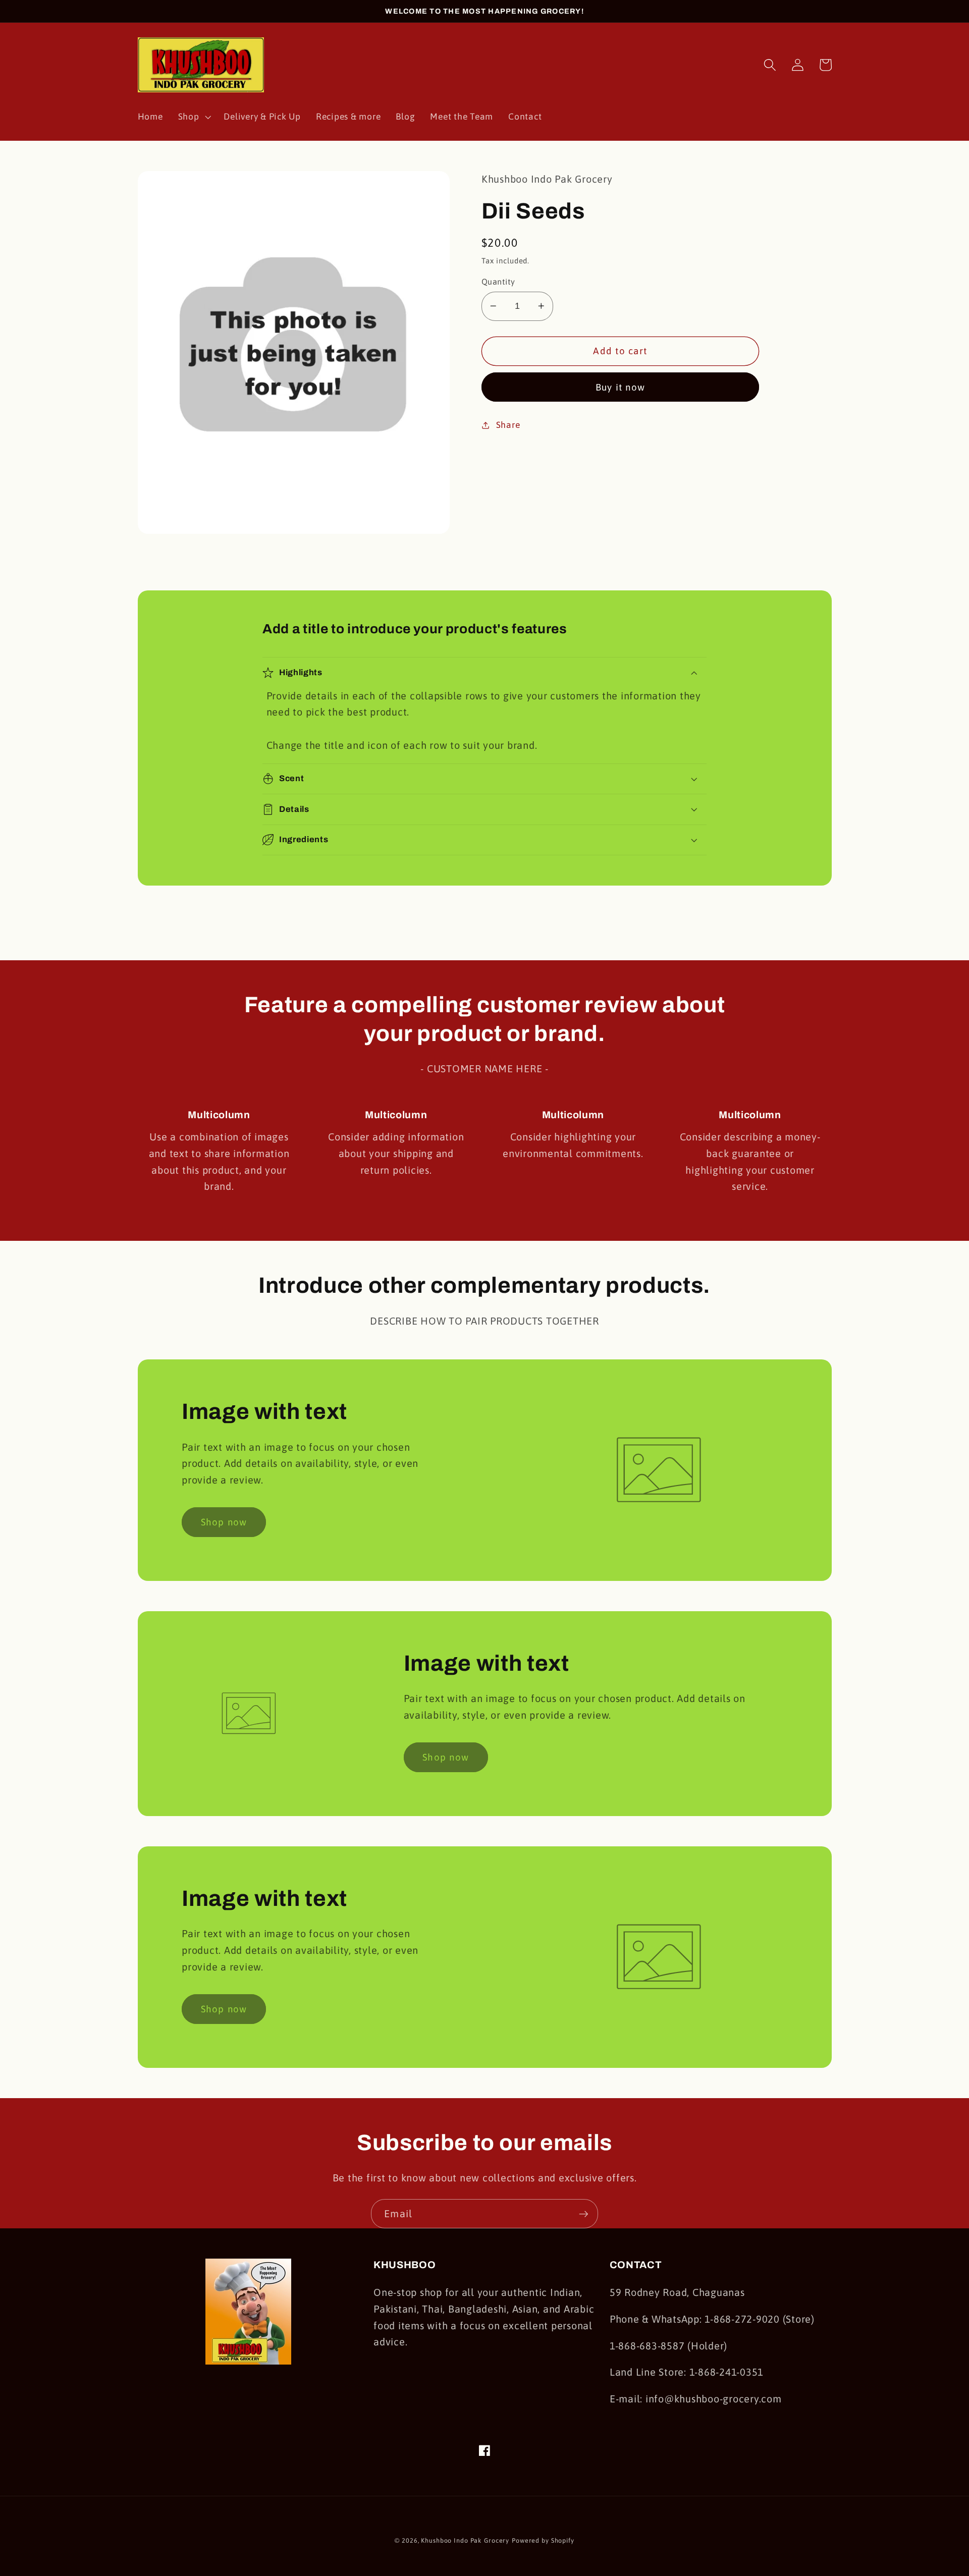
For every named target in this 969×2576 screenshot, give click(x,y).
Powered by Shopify (543, 2540)
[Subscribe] (584, 2214)
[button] (194, 117)
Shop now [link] (224, 1522)
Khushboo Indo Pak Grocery (465, 2540)
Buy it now (621, 387)
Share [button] (508, 425)
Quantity (498, 282)
